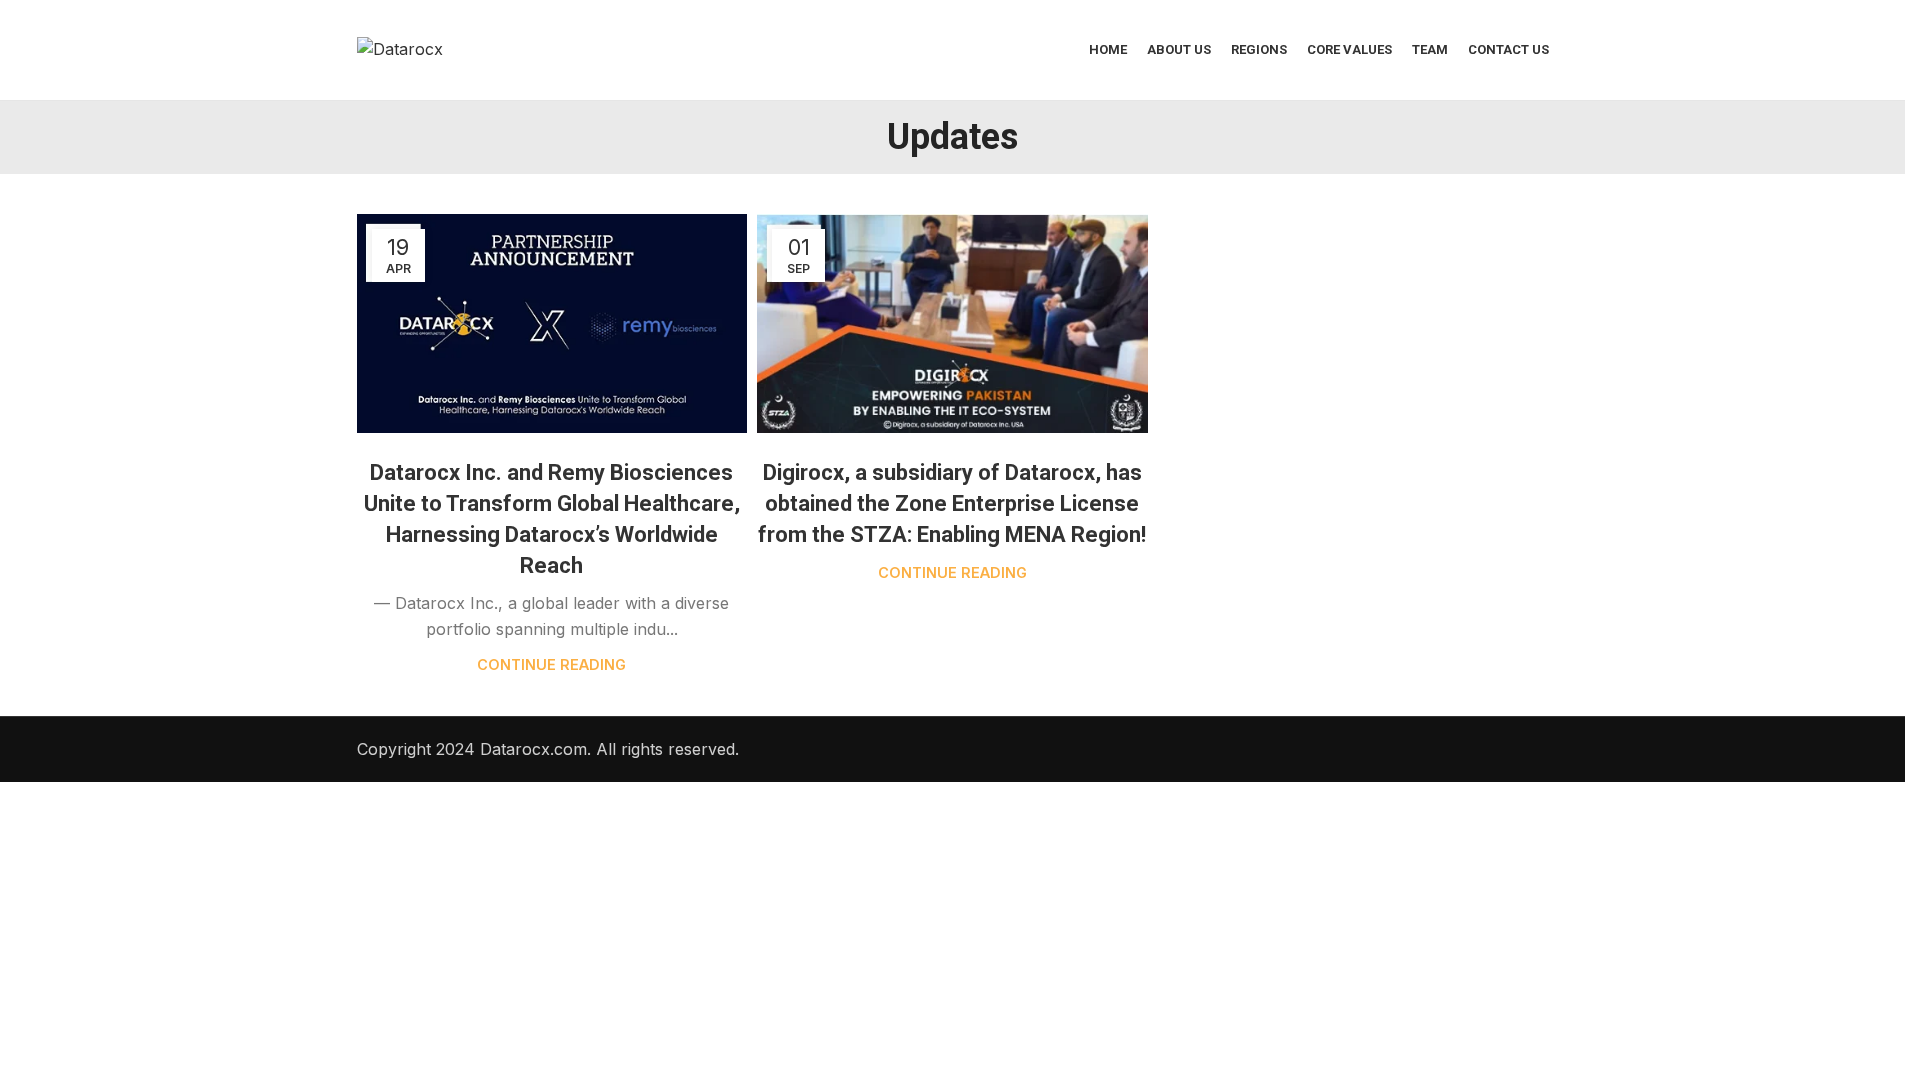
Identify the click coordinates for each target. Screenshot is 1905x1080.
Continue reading (551, 664)
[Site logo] (400, 48)
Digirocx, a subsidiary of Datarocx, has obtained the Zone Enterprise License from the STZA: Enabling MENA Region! (952, 503)
